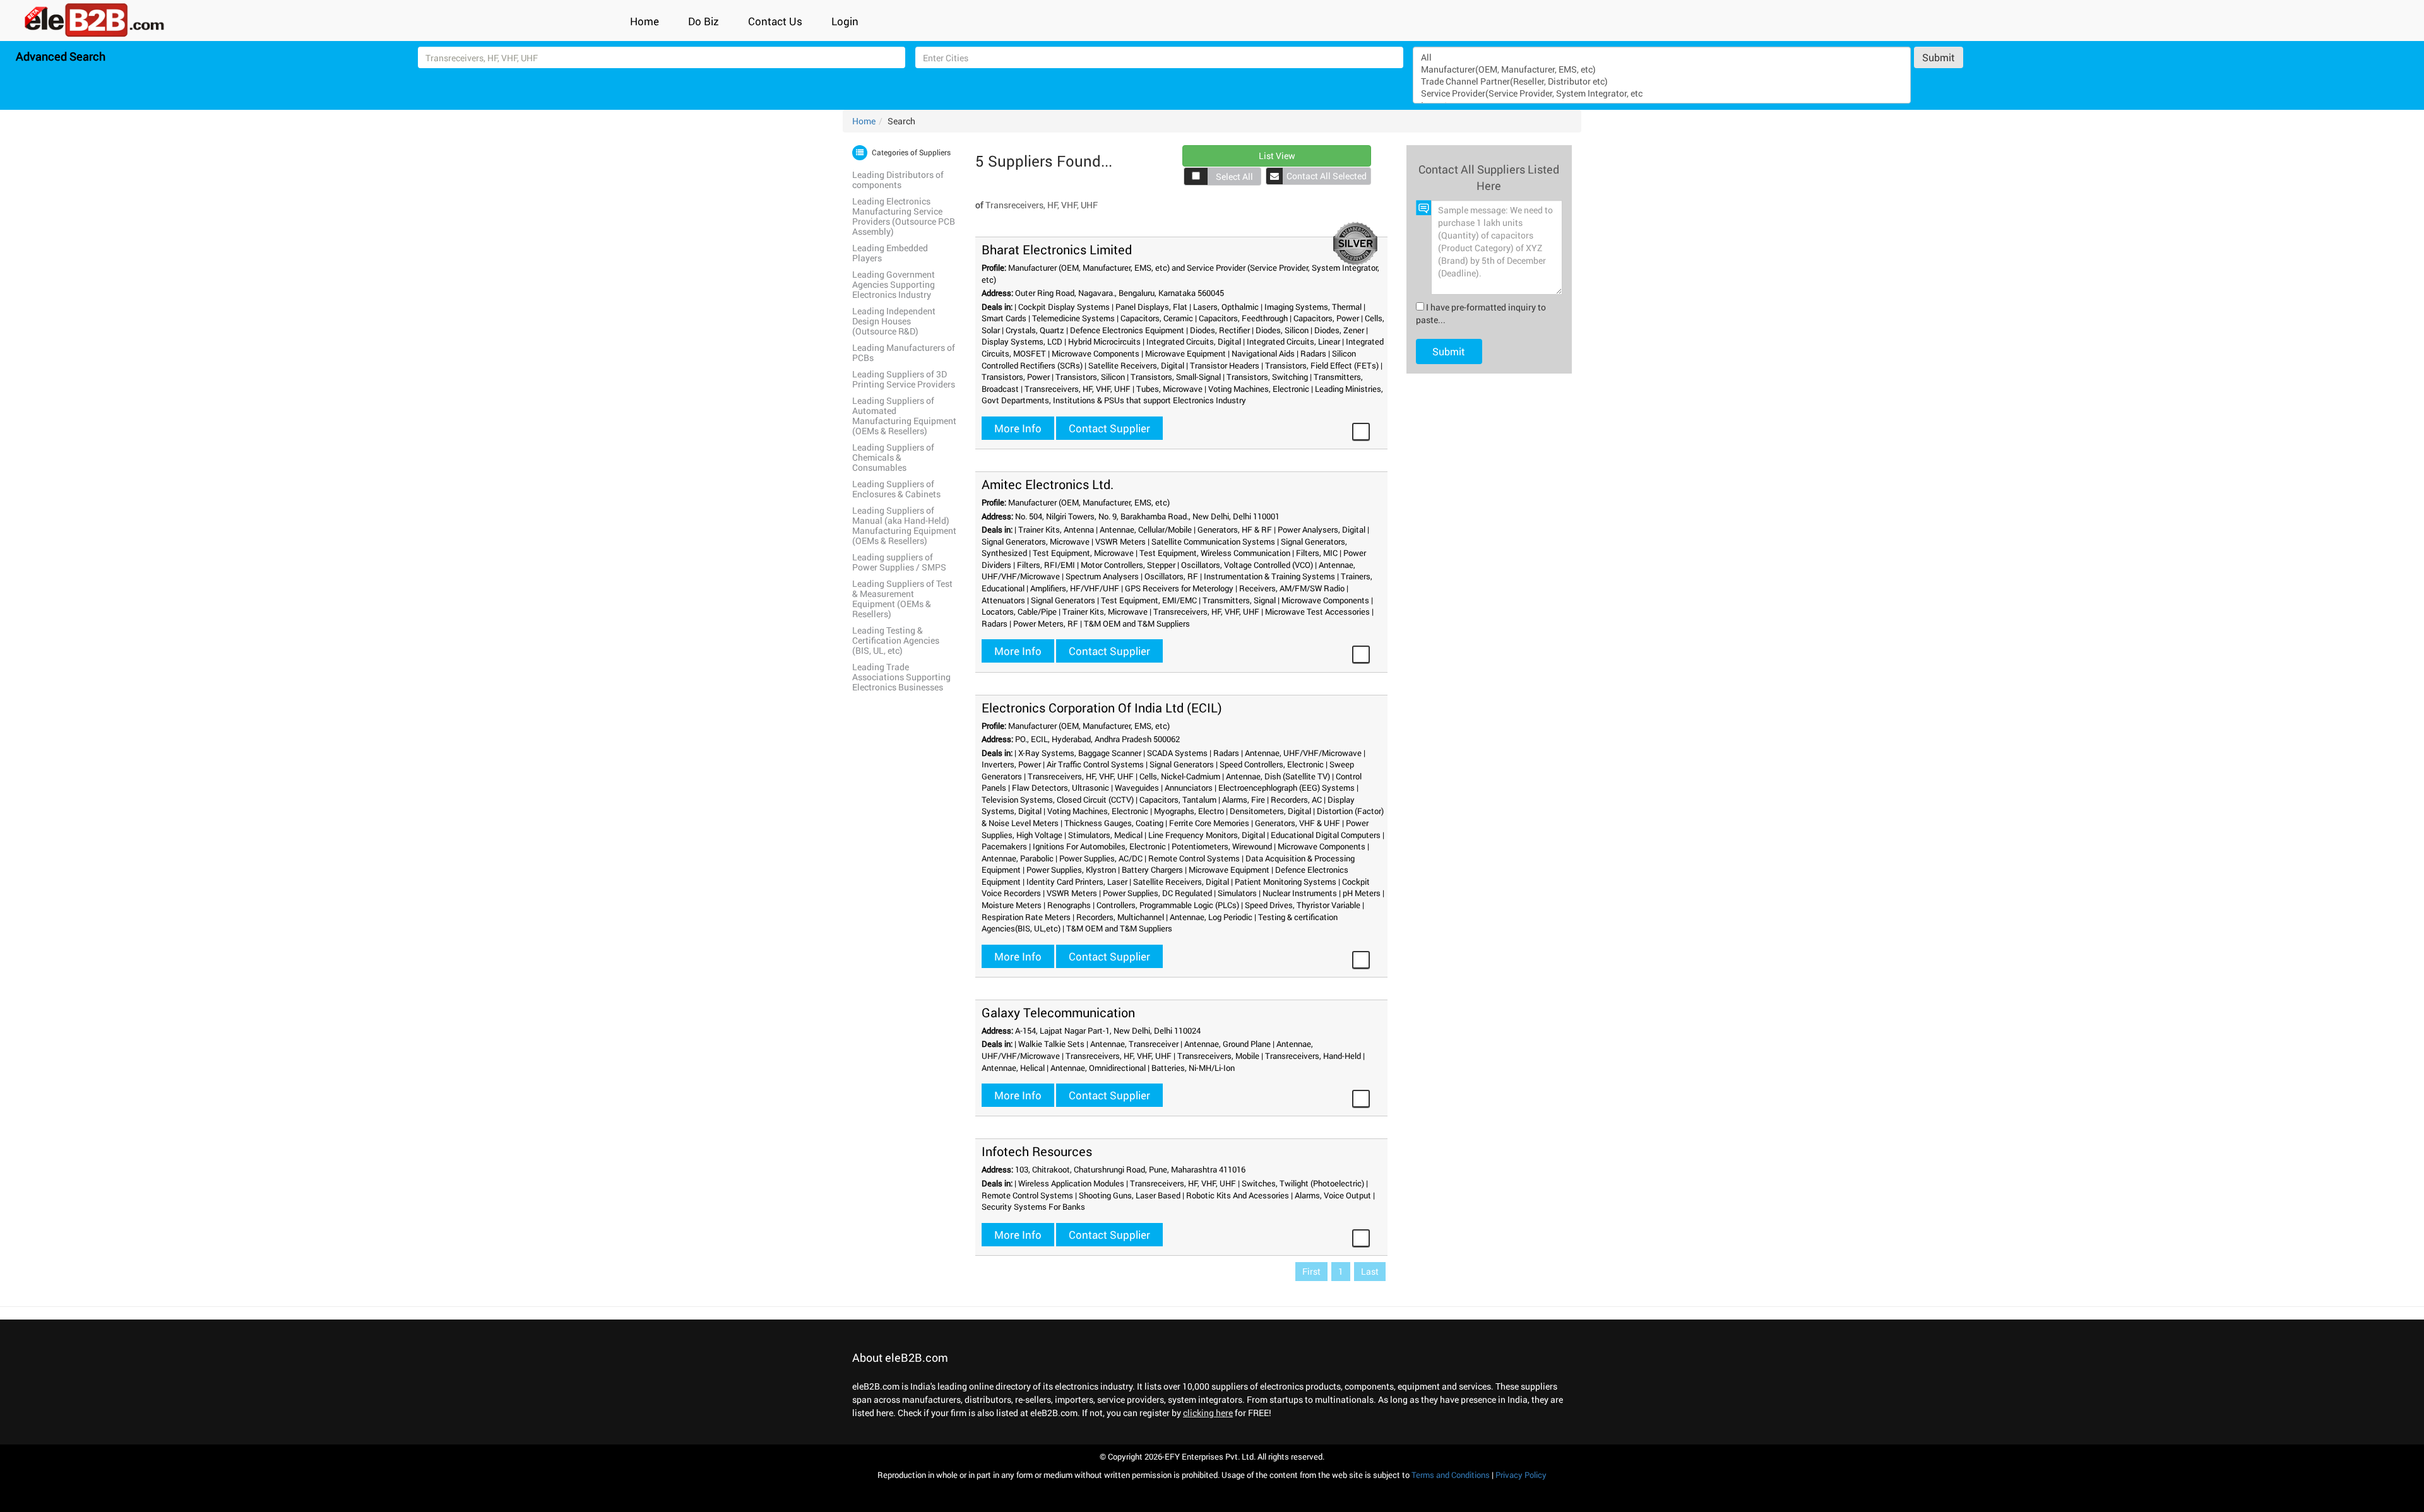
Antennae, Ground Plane (1227, 1044)
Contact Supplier (1109, 428)
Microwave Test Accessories (1317, 611)
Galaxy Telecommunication (1058, 1012)
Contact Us (775, 21)
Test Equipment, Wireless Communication (1215, 553)
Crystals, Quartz (1035, 330)
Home (645, 21)
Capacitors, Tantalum (1178, 800)
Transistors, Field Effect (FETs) (1322, 365)
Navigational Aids (1263, 353)
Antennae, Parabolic (1018, 858)
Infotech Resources (1037, 1151)
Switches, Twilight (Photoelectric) (1303, 1183)
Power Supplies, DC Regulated (1157, 893)
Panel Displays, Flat (1151, 307)
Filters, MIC (1317, 553)
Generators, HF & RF (1235, 529)
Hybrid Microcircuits (1104, 341)
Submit (1939, 57)
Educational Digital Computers (1326, 835)
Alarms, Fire (1244, 800)
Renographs (1069, 905)
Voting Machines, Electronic (1259, 389)
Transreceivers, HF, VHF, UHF (1078, 389)
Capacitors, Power (1326, 318)
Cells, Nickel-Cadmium (1180, 776)
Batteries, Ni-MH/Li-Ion (1193, 1068)
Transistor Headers (1225, 365)
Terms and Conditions (1451, 1475)
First (1311, 1271)
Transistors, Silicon (1090, 377)
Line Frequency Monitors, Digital (1207, 835)
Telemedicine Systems (1073, 318)
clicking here (1208, 1413)
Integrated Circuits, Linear (1293, 341)
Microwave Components (1096, 353)
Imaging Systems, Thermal (1313, 307)
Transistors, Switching (1267, 377)
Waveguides (1137, 788)
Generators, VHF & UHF (1298, 823)
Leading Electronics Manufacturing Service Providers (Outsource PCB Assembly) (904, 216)
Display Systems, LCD (1022, 341)
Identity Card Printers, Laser (1077, 882)
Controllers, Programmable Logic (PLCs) (1168, 905)
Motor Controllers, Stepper (1128, 565)
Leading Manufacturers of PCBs (904, 352)
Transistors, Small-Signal (1176, 377)
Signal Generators (1063, 600)
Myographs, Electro (1189, 811)
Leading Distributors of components (898, 180)
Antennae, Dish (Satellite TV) (1278, 776)
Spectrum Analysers (1102, 576)
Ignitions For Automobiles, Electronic (1099, 846)
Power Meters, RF (1046, 623)
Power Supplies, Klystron (1071, 870)
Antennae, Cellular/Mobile (1146, 529)
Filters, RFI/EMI (1046, 565)
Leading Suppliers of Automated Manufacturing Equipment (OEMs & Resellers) (904, 416)
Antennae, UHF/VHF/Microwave (1303, 753)
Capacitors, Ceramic (1157, 318)
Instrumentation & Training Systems (1269, 576)
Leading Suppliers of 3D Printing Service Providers (904, 379)
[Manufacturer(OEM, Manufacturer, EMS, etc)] (1661, 69)
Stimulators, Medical (1105, 835)
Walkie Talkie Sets (1051, 1044)
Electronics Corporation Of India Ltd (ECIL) (1102, 707)
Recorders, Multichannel (1120, 917)
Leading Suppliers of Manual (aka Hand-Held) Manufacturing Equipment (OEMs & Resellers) (904, 525)
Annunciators (1189, 788)
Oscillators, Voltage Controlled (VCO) (1247, 565)
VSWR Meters (1120, 541)
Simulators (1237, 893)
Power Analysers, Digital (1322, 529)
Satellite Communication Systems (1213, 541)
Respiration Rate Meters (1026, 917)
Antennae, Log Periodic (1211, 917)
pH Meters (1362, 893)
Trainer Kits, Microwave (1105, 611)
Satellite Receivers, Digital (1136, 365)
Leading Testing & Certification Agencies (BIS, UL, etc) (896, 640)
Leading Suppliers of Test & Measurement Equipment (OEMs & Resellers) (902, 599)
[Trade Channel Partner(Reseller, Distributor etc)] (1661, 81)
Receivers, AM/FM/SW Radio (1292, 588)
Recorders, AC (1296, 800)
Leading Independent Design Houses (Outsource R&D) (894, 321)
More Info (1018, 428)
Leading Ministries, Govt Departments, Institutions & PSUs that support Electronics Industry (1182, 395)
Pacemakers (1004, 846)
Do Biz (704, 21)
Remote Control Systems (1194, 858)
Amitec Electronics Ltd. (1048, 484)
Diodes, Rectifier (1220, 330)
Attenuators (1003, 600)
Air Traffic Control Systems (1095, 764)
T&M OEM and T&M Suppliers (1137, 623)
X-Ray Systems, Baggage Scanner (1080, 753)
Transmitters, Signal (1239, 600)
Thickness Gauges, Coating (1114, 823)
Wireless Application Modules (1071, 1183)
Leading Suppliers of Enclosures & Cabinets (896, 489)
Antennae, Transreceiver (1134, 1044)
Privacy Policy (1521, 1475)
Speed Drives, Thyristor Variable (1303, 905)
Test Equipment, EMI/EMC (1149, 600)
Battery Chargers (1152, 870)
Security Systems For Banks (1033, 1207)
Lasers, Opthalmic (1226, 307)
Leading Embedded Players (890, 253)
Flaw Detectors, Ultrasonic (1060, 788)
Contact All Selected (1327, 176)
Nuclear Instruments (1300, 893)
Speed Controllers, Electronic (1272, 764)
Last (1370, 1271)
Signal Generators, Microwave (1036, 541)
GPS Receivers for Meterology (1179, 588)
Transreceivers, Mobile (1218, 1056)
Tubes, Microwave (1169, 389)
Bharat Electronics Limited (1057, 249)
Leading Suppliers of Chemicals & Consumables (893, 457)
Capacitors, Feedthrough (1243, 318)
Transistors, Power (1016, 377)
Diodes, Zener (1339, 330)
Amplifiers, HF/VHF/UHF (1075, 588)
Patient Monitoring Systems (1286, 882)
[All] (1661, 57)
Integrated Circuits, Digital (1194, 341)
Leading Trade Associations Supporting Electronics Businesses (901, 677)
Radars (1313, 353)
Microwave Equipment (1185, 353)
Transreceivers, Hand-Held (1313, 1056)
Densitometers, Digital (1270, 811)
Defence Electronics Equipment (1127, 330)
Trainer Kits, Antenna (1056, 529)
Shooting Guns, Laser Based (1130, 1195)
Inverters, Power (1011, 764)
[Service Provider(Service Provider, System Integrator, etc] (1661, 93)
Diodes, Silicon (1282, 330)
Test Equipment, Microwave (1083, 553)
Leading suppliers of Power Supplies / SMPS (899, 562)
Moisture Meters (1012, 905)
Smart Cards (1004, 318)
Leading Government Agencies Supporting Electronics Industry (894, 284)
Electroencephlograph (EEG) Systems (1286, 788)
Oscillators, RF (1171, 576)
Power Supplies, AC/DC (1101, 858)
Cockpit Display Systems (1064, 307)
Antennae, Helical (1013, 1068)
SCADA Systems (1177, 753)
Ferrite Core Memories (1209, 823)
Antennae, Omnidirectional (1098, 1068)
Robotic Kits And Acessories (1238, 1195)
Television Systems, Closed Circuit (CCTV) (1058, 800)
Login (845, 21)
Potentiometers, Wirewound (1222, 846)
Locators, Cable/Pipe (1019, 611)
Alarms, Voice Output (1333, 1195)
